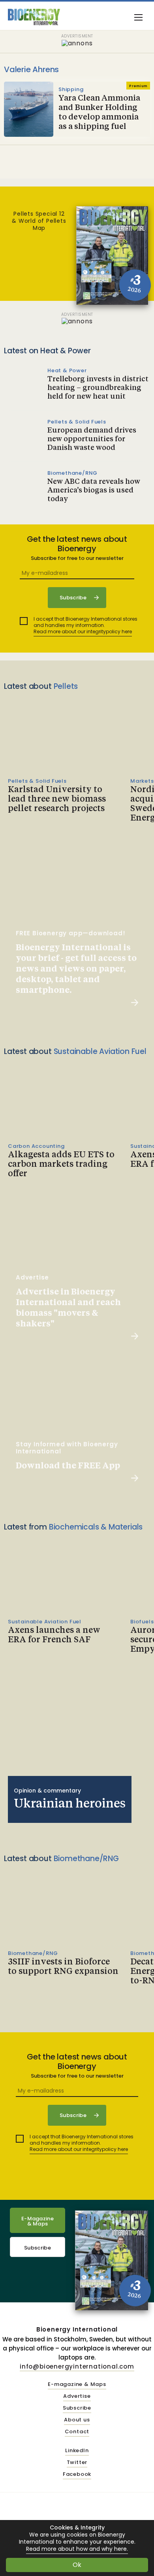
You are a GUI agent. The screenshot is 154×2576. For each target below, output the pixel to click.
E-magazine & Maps (77, 2385)
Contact (77, 2432)
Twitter (77, 2463)
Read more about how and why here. (77, 2549)
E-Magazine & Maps (38, 2221)
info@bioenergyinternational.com (77, 2366)
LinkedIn (77, 2451)
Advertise (77, 2396)
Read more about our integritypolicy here (83, 631)
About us (77, 2420)
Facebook (77, 2474)
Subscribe (38, 2248)
